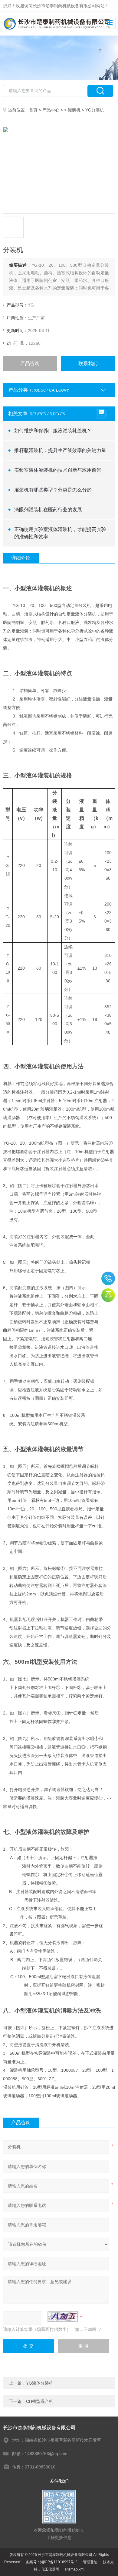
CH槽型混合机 (40, 2401)
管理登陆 (90, 2562)
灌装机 (74, 110)
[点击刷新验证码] (63, 2317)
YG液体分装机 (40, 2383)
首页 (33, 110)
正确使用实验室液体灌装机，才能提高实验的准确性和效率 (60, 533)
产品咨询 (30, 363)
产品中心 (51, 110)
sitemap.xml (75, 2569)
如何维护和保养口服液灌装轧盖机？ (53, 431)
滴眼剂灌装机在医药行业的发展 (48, 510)
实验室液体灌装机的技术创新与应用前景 (58, 470)
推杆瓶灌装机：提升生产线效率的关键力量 (60, 450)
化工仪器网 (50, 2569)
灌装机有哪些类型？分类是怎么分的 (53, 490)
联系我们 (88, 363)
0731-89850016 (108, 1278)
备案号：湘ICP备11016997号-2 (52, 2562)
